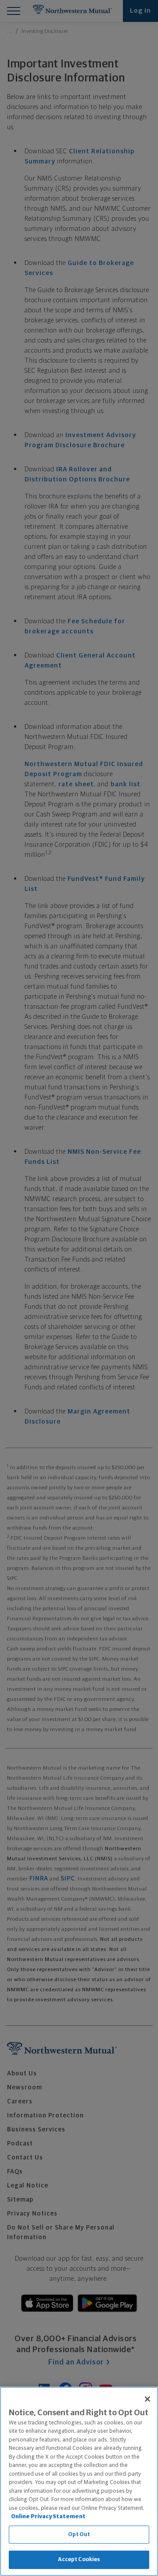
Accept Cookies (79, 2560)
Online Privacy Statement (48, 2517)
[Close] (147, 2399)
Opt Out (79, 2535)
